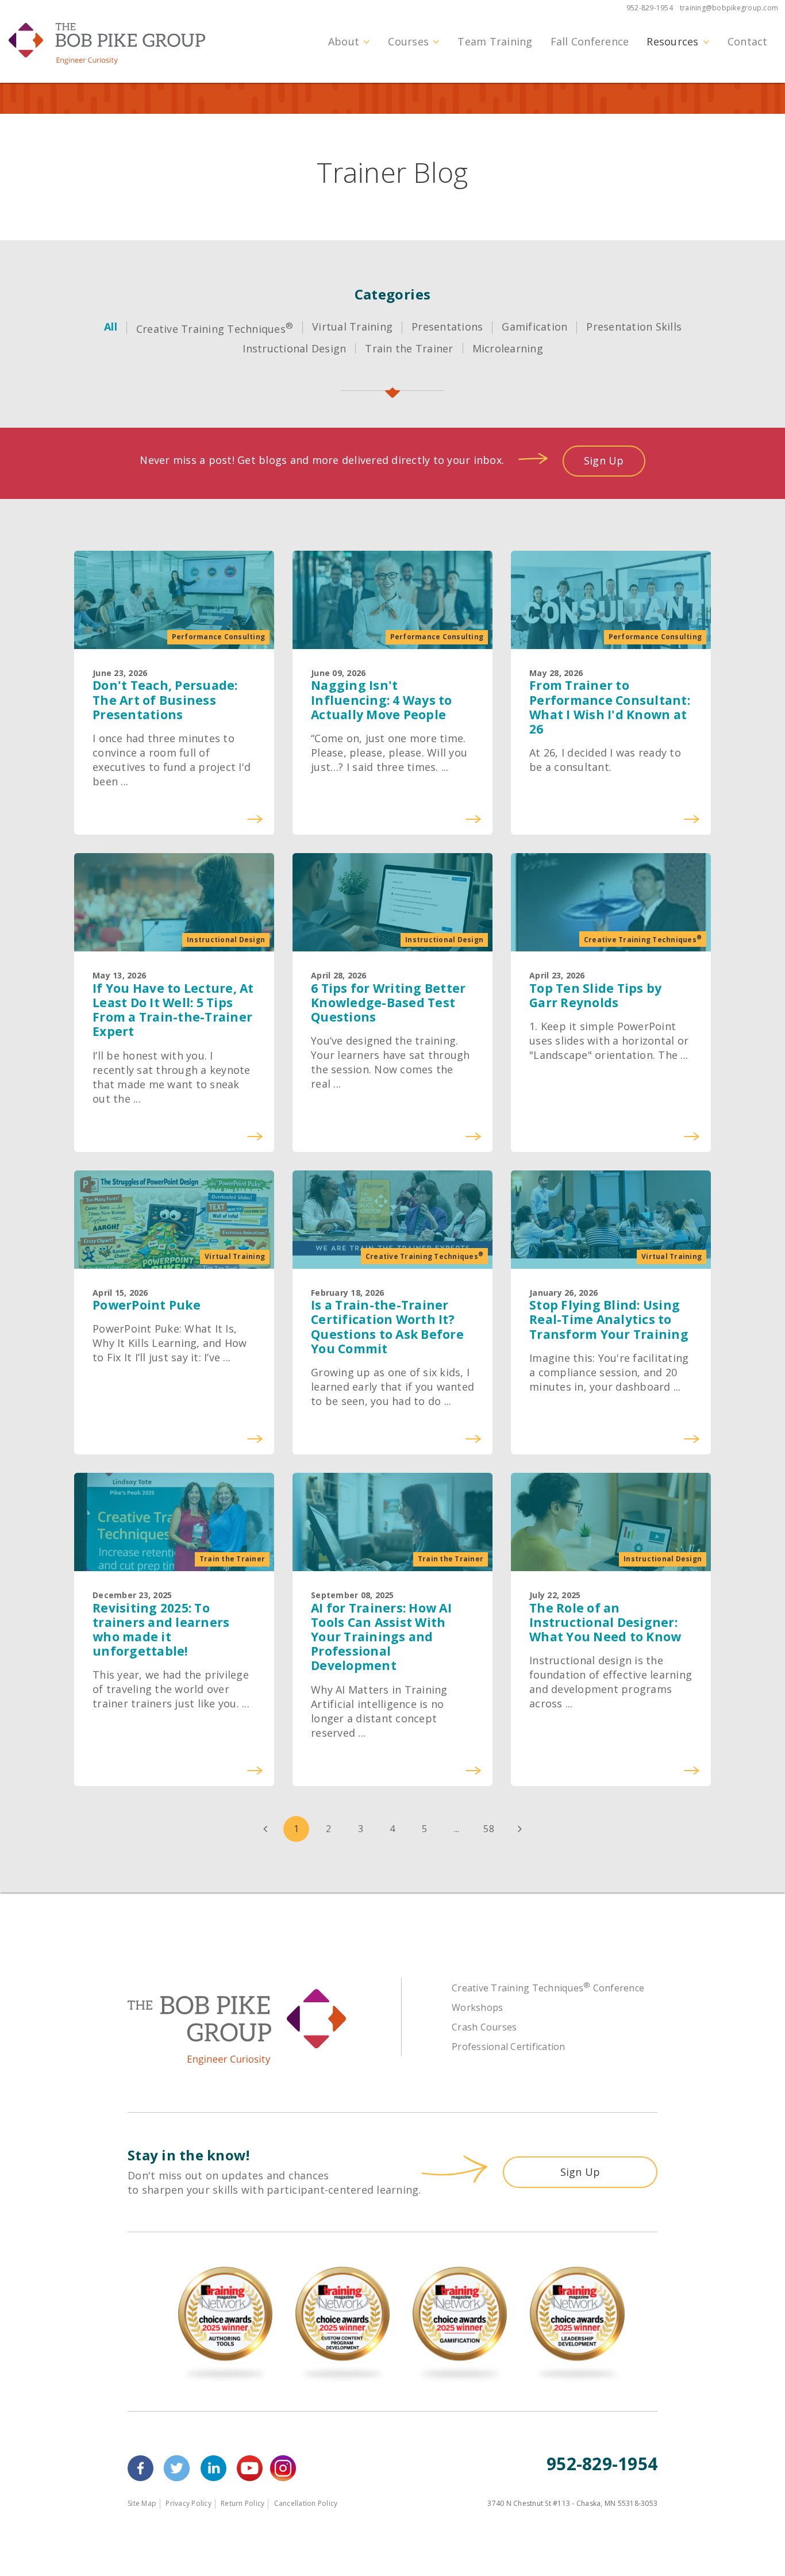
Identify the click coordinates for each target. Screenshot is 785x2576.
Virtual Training (352, 327)
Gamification (534, 327)
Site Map (142, 2503)
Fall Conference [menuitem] (590, 41)
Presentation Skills (634, 327)
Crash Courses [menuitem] (484, 2027)
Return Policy (243, 2503)
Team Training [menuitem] (495, 41)
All (111, 327)
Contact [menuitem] (748, 41)
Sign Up (604, 460)
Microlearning (508, 348)
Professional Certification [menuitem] (509, 2047)
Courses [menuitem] (408, 41)
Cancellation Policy (306, 2503)
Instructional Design (294, 348)
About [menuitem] (344, 41)
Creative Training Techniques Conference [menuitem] (548, 1988)
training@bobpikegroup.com (729, 8)
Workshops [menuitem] (477, 2007)
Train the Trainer (409, 348)
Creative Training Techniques (215, 329)
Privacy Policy (188, 2503)
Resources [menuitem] (672, 41)
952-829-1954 (650, 8)
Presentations (447, 327)
